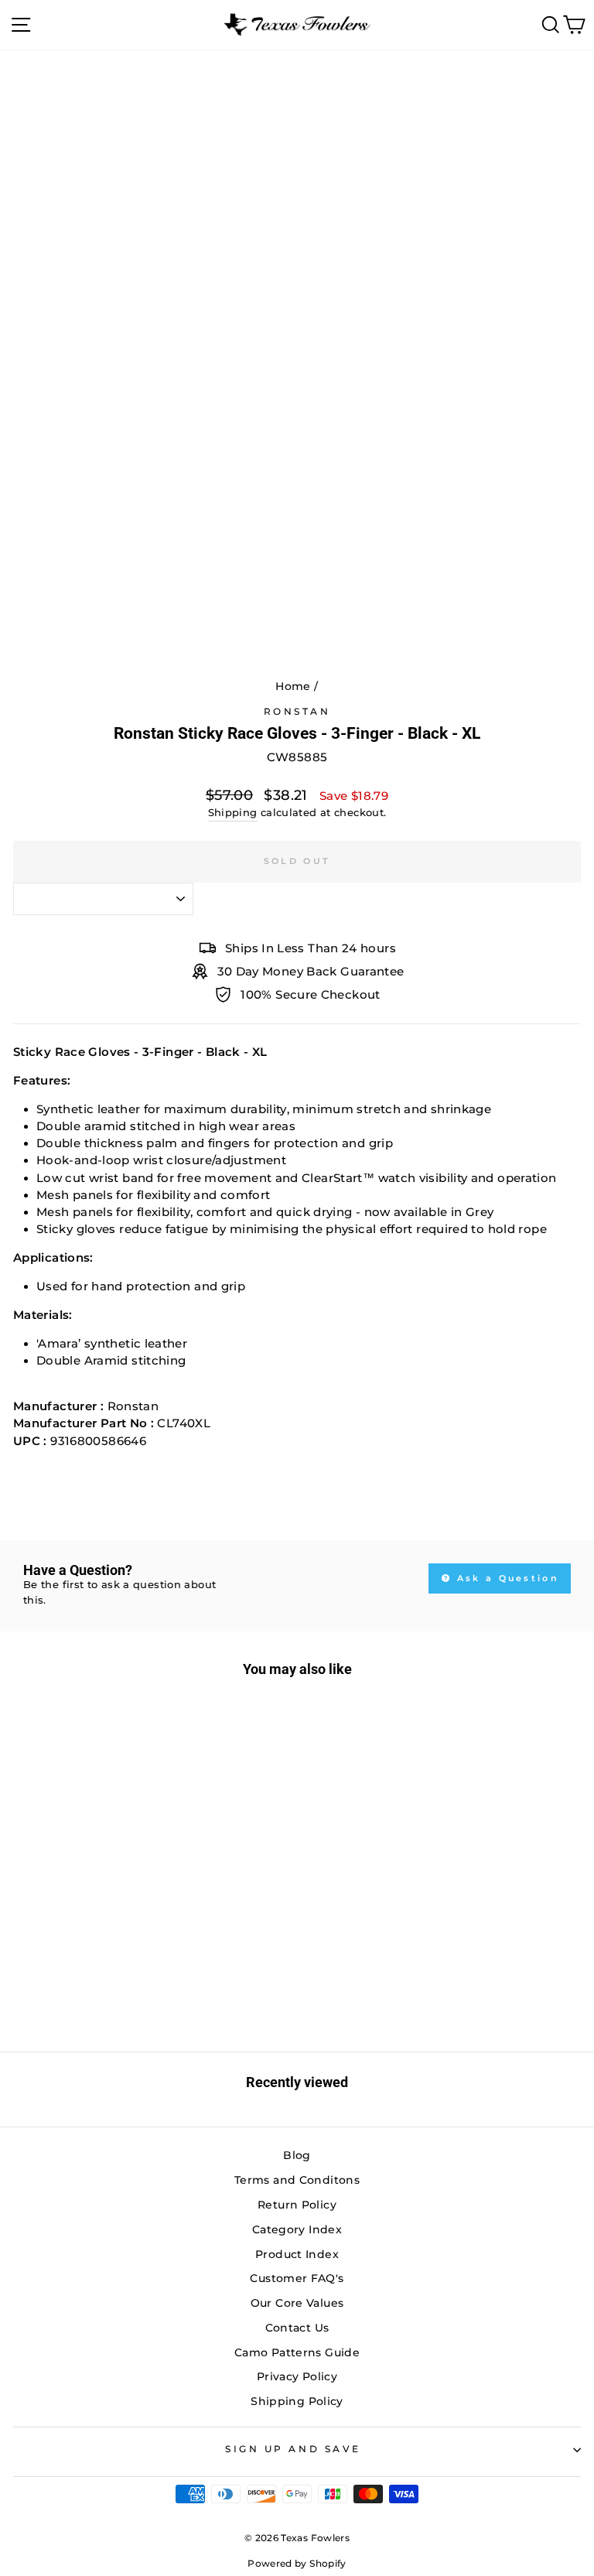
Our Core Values (297, 2303)
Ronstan (297, 712)
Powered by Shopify (297, 2563)
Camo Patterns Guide (297, 2352)
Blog (297, 2155)
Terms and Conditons (297, 2180)
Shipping (233, 813)
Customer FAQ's (297, 2278)
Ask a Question (506, 1578)
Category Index (297, 2229)
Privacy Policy (297, 2376)
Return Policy (297, 2205)
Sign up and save (293, 2449)
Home (293, 686)
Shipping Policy (297, 2401)
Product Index (297, 2254)
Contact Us (297, 2328)
